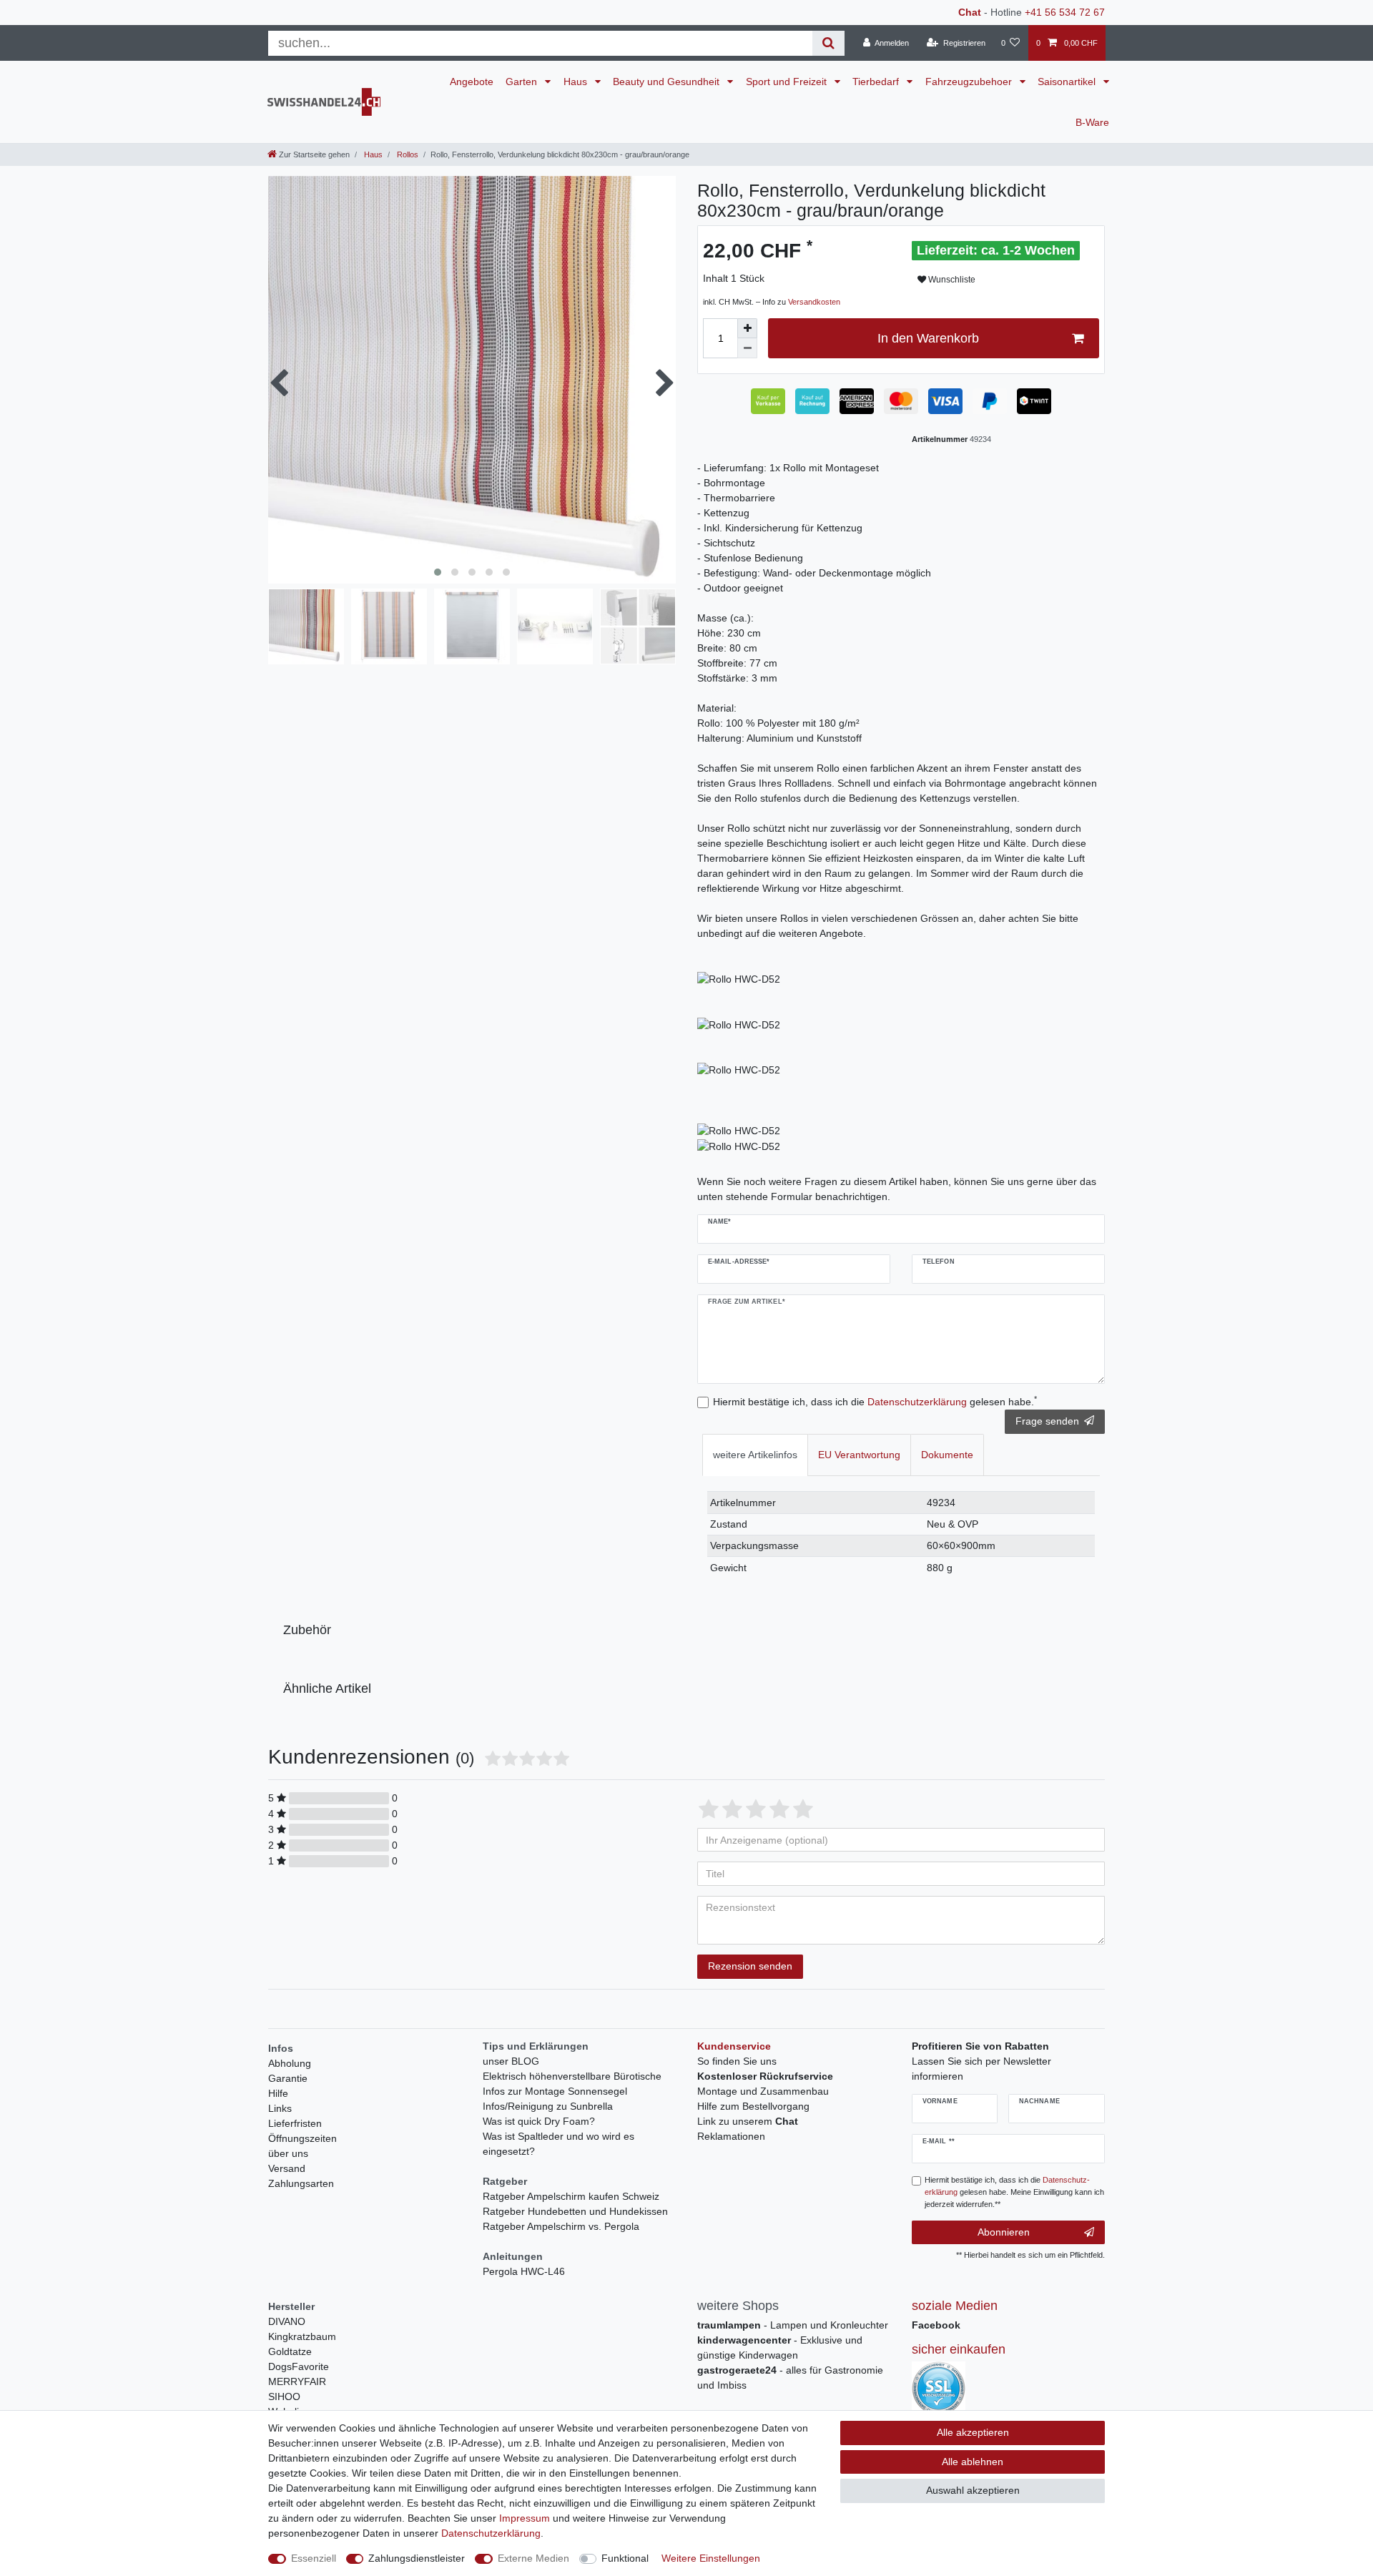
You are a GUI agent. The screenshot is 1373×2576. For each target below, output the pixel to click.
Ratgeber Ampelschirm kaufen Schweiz (571, 2196)
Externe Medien (533, 2558)
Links (280, 2108)
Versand (287, 2168)
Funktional (625, 2558)
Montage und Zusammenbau (763, 2091)
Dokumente (947, 1455)
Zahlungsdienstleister (417, 2558)
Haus (577, 82)
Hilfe (278, 2093)
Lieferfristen (295, 2123)
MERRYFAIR (297, 2381)
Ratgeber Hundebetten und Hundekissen (575, 2211)
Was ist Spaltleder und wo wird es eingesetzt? (558, 2144)
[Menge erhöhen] (747, 328)
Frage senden (1047, 1421)
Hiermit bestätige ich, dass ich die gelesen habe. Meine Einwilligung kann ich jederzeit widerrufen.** (1014, 2192)
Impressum (525, 2518)
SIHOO (284, 2396)
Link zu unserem (748, 2121)
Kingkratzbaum (302, 2336)
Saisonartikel (1068, 82)
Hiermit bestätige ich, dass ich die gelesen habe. (875, 1401)
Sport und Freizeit (788, 82)
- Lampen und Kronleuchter (793, 2325)
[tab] (755, 1455)
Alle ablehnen (973, 2462)
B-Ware (1092, 122)
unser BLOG (511, 2061)
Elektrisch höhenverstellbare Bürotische (572, 2076)
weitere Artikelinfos (755, 1455)
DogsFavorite (299, 2366)
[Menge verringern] (747, 348)
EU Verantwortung (859, 1455)
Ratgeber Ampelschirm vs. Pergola (561, 2226)
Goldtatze (290, 2351)
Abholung (290, 2063)
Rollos (407, 154)
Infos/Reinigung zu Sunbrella (548, 2106)
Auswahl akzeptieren (973, 2490)
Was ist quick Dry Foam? (539, 2121)
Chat (970, 12)
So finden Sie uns (737, 2061)
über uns (288, 2153)
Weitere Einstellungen (711, 2558)
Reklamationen (731, 2136)
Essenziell (314, 2558)
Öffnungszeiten (302, 2138)
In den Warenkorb (928, 338)
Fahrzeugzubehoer (970, 82)
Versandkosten (814, 302)
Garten (523, 82)
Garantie (288, 2078)
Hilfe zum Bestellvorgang (753, 2106)
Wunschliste (951, 280)
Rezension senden (750, 1966)
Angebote (472, 82)
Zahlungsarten (301, 2183)
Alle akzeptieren (973, 2432)
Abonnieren (1004, 2232)
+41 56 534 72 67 (1065, 12)
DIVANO (287, 2321)
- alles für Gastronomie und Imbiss (790, 2378)
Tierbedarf (877, 82)
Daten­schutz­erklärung (491, 2533)
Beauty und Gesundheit (668, 82)
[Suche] (828, 43)
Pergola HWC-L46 (524, 2271)
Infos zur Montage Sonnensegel (555, 2091)
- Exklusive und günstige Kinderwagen (780, 2348)
